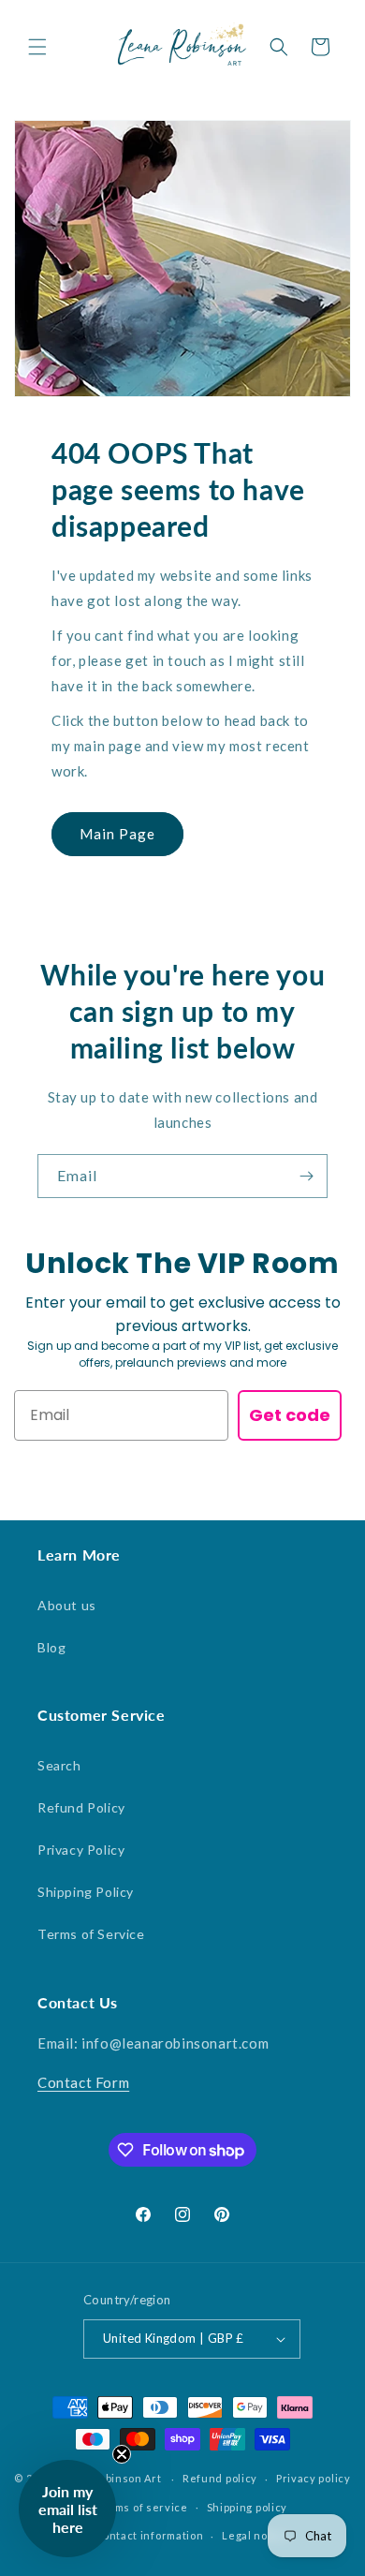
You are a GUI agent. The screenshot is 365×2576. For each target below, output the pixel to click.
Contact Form (83, 2082)
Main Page (117, 834)
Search (59, 1765)
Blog (51, 1647)
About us (67, 1605)
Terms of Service (91, 1934)
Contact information (149, 2535)
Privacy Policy (81, 1850)
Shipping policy (248, 2507)
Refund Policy (81, 1807)
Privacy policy (314, 2478)
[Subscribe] (306, 1176)
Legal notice (255, 2535)
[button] (37, 47)
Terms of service (142, 2507)
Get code (290, 1415)
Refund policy (220, 2478)
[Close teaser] (122, 2454)
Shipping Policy (86, 1892)
